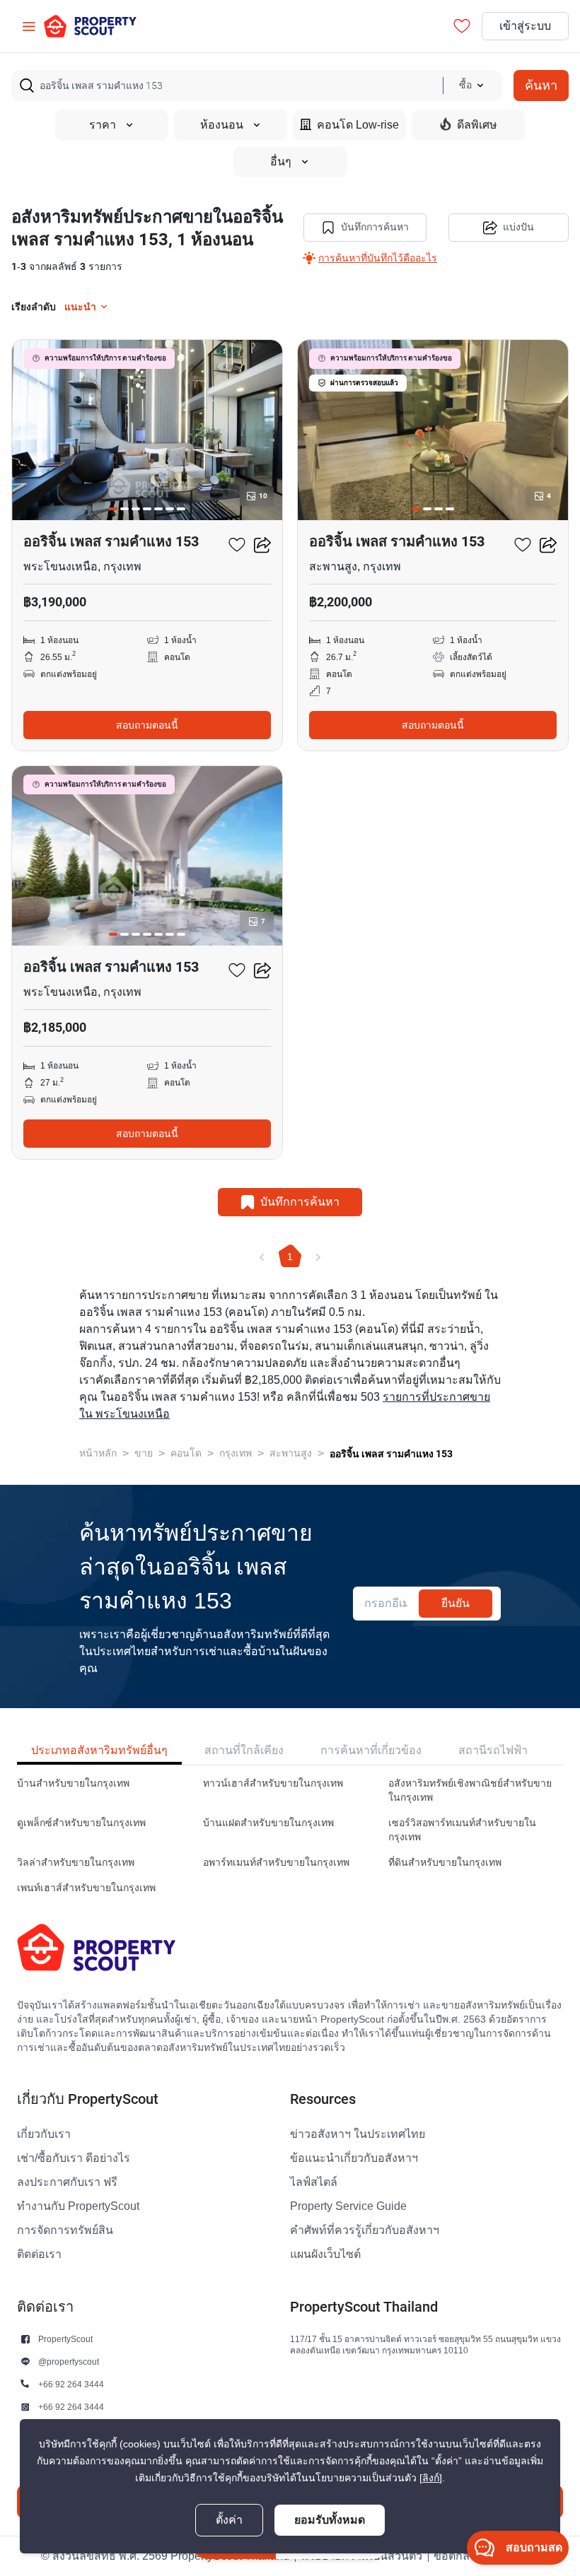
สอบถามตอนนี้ (147, 725)
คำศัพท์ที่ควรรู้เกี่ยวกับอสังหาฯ (365, 2230)
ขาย (144, 1453)
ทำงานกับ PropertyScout (78, 2206)
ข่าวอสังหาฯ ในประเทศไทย (358, 2134)
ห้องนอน (222, 125)
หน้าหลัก (98, 1453)
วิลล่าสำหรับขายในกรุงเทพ (76, 1863)
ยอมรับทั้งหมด (330, 2520)
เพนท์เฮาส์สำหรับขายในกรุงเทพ (86, 1888)
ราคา (103, 125)
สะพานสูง (291, 1453)
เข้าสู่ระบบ (525, 26)
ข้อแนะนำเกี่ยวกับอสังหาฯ (354, 2158)
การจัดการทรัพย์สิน (65, 2230)
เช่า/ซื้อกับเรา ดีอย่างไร (74, 2158)
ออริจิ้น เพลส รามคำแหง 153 (391, 1454)
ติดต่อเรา (39, 2254)
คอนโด (186, 1453)
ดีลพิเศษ (477, 125)
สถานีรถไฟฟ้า (493, 1750)
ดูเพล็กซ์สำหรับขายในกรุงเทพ (81, 1823)
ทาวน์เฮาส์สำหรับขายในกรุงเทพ (273, 1783)
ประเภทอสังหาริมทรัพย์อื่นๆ (99, 1750)
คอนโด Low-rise (358, 125)
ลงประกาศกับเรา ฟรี (67, 2182)
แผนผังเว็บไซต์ (325, 2254)
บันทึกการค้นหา (375, 227)
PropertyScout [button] (65, 2339)
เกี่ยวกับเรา (44, 2134)
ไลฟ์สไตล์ (314, 2182)
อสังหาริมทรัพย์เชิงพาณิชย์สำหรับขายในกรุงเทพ (470, 1790)
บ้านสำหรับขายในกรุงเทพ (73, 1783)
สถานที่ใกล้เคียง (244, 1750)
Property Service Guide (348, 2206)
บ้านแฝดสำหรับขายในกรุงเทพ (268, 1823)
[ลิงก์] (431, 2478)
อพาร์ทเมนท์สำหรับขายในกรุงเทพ (276, 1863)
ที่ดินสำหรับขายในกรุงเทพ (445, 1863)
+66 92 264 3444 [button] (71, 2384)
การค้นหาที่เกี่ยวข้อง (371, 1750)
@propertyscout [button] (69, 2362)
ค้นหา (541, 85)
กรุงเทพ (236, 1453)
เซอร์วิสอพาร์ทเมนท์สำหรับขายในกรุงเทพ (462, 1830)
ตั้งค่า (229, 2520)
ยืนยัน (456, 1603)
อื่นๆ (281, 162)
